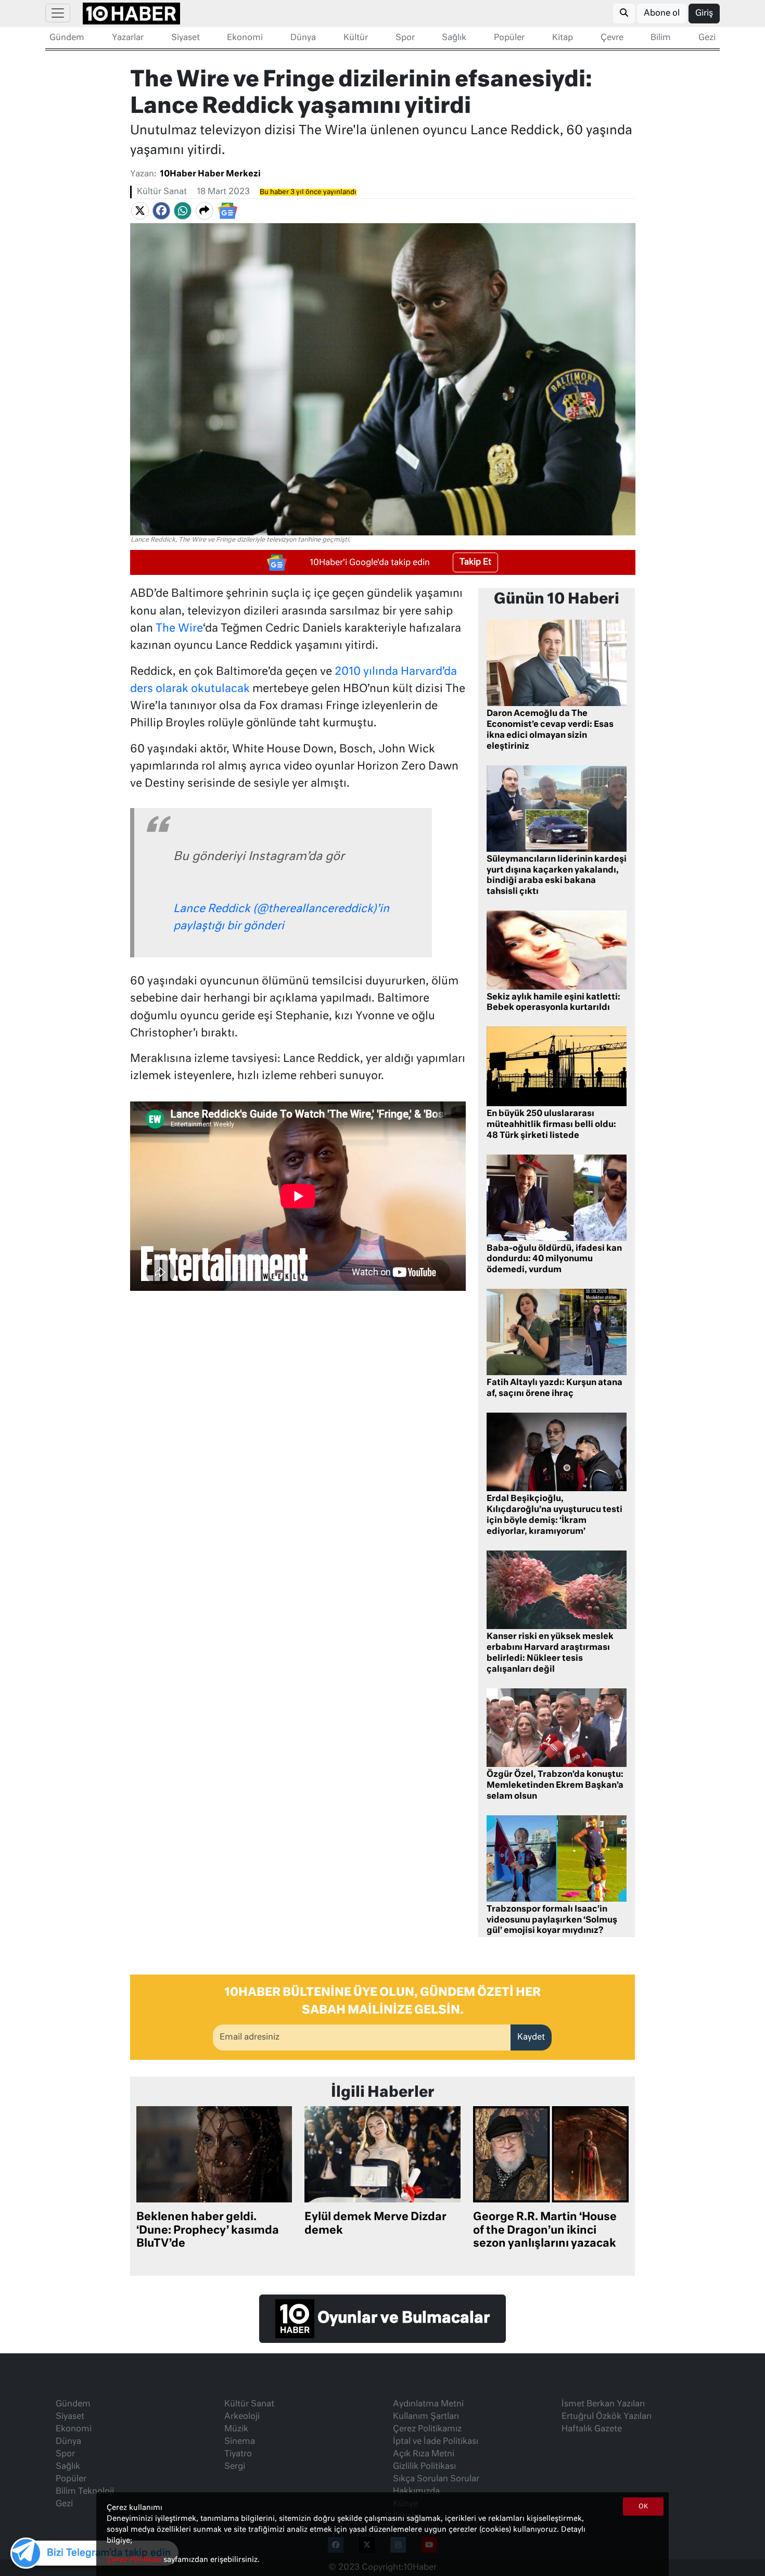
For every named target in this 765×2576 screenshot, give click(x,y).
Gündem (67, 38)
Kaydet (531, 2037)
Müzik (236, 2429)
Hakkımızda (416, 2492)
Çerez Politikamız (427, 2429)
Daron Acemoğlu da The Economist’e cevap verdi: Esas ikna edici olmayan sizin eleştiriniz (550, 730)
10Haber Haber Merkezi (210, 174)
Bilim (661, 38)
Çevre (612, 38)
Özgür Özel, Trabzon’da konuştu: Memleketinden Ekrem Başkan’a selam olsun (555, 1786)
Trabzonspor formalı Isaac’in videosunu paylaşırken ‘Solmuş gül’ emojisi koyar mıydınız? (552, 1920)
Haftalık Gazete (592, 2429)
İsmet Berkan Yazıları (603, 2404)
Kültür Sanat (162, 192)
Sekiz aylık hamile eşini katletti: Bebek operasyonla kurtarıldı (553, 1003)
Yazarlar (128, 38)
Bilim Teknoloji (85, 2492)
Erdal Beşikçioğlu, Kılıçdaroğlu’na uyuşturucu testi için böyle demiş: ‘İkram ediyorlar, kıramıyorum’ (554, 1515)
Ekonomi (245, 38)
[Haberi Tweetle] (140, 211)
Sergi (235, 2467)
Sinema (240, 2442)
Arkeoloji (242, 2417)
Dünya (303, 38)
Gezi (707, 38)
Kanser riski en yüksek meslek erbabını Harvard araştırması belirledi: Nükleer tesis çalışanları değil (550, 1653)
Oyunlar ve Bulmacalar (402, 2318)
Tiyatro (238, 2454)
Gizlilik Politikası (424, 2467)
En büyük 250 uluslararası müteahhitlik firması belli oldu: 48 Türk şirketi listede (551, 1125)
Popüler (509, 38)
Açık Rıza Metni (424, 2454)
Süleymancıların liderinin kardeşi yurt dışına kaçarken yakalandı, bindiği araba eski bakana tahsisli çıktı (557, 876)
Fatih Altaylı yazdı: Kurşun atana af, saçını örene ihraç (554, 1388)
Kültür (356, 38)
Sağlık (454, 38)
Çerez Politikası (135, 2560)
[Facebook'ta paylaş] (161, 211)
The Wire (179, 629)
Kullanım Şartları (426, 2417)
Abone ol (662, 14)
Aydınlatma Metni (428, 2404)
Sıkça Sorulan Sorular (436, 2479)
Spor (405, 38)
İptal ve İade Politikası (436, 2442)
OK (643, 2507)
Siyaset (186, 38)
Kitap (563, 38)
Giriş (704, 14)
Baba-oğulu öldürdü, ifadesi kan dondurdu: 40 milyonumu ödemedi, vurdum (554, 1260)
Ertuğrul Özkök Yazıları (607, 2417)
